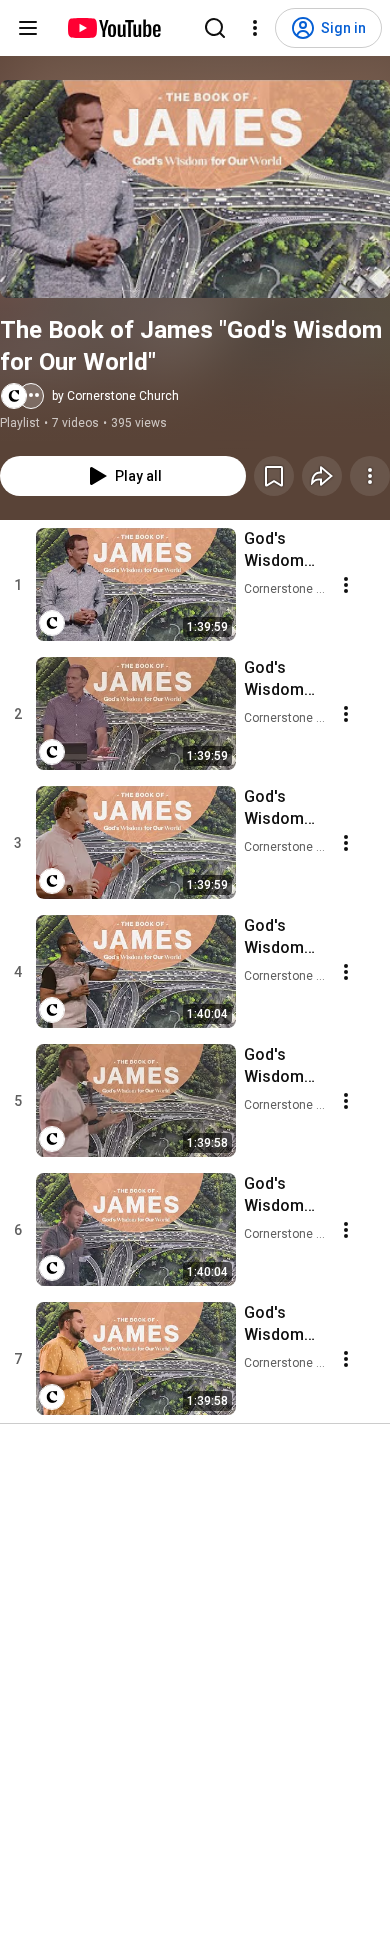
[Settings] (255, 28)
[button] (195, 189)
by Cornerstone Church (115, 396)
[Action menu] (346, 585)
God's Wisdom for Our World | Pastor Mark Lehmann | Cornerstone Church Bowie (285, 550)
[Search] (215, 28)
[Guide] (28, 28)
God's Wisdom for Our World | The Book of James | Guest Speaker (283, 1066)
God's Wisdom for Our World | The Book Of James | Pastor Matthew (284, 1324)
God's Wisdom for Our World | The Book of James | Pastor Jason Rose (283, 1195)
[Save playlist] (274, 476)
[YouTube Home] (113, 28)
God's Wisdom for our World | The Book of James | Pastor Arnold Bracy (283, 937)
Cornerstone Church (285, 589)
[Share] (322, 476)
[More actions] (370, 476)
